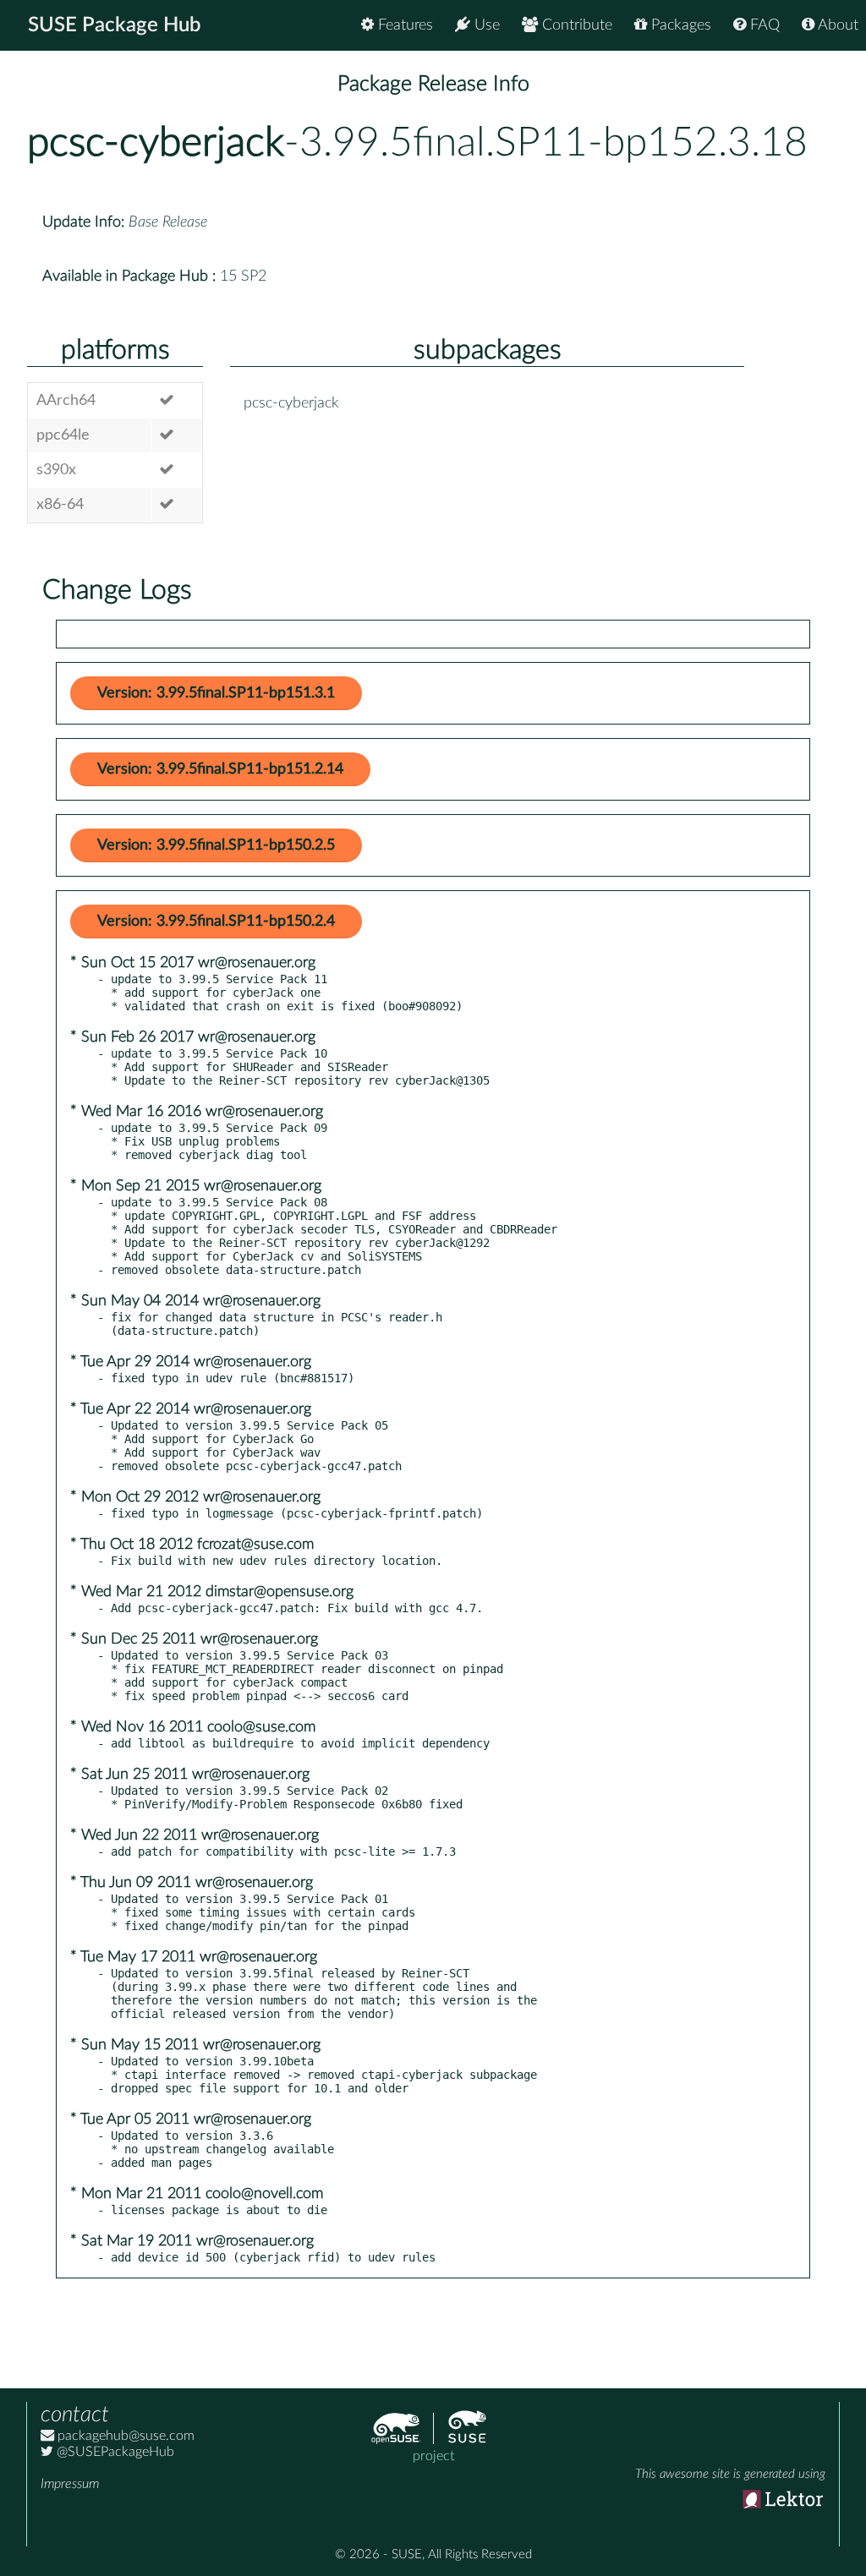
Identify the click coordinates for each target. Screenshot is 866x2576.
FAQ (763, 25)
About (836, 25)
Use (485, 25)
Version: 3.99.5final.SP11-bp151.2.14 (220, 769)
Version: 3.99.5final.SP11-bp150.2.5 (216, 845)
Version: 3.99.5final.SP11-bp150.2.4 (216, 922)
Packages (679, 25)
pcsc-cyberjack (156, 143)
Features (403, 25)
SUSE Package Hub (115, 25)
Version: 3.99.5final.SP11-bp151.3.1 (216, 693)
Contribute (575, 25)
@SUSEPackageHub (114, 2452)
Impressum (70, 2484)
